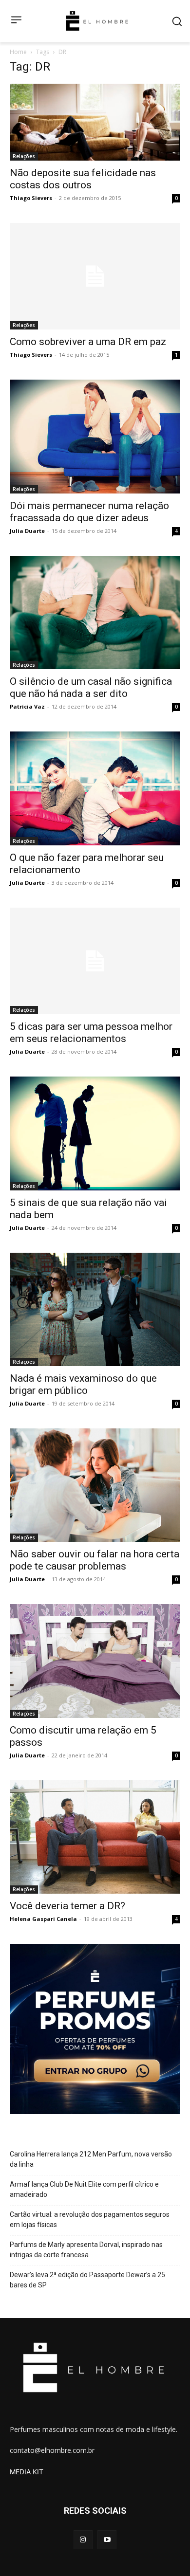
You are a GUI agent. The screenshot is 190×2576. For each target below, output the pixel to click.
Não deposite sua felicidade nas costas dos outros (83, 179)
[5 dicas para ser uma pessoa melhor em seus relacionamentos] (95, 961)
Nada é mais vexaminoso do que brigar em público (83, 1384)
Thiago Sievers (31, 198)
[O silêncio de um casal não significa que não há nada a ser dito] (95, 613)
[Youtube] (107, 2540)
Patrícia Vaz (27, 706)
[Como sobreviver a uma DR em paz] (95, 276)
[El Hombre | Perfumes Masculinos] (97, 21)
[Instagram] (83, 2540)
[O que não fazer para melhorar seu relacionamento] (95, 788)
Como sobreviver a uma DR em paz (88, 342)
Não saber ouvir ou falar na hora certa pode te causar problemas (95, 1560)
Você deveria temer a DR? (67, 1906)
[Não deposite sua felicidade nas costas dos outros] (95, 122)
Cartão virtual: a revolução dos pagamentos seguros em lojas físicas (90, 2220)
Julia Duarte (27, 531)
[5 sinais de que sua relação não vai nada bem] (95, 1133)
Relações (24, 156)
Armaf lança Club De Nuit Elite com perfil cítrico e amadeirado (84, 2189)
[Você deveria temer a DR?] (95, 1837)
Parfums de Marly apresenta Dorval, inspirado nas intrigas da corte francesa (86, 2250)
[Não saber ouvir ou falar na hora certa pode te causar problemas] (95, 1485)
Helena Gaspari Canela (43, 1919)
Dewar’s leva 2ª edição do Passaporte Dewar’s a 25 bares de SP (87, 2280)
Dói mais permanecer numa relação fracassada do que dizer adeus (89, 512)
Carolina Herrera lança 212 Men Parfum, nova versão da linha (91, 2159)
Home (18, 52)
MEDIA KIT (27, 2472)
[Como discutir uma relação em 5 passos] (95, 1661)
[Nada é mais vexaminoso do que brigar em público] (95, 1309)
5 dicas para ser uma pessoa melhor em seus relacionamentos (91, 1032)
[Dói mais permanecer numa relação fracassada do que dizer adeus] (95, 437)
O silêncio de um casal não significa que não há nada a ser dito (91, 687)
